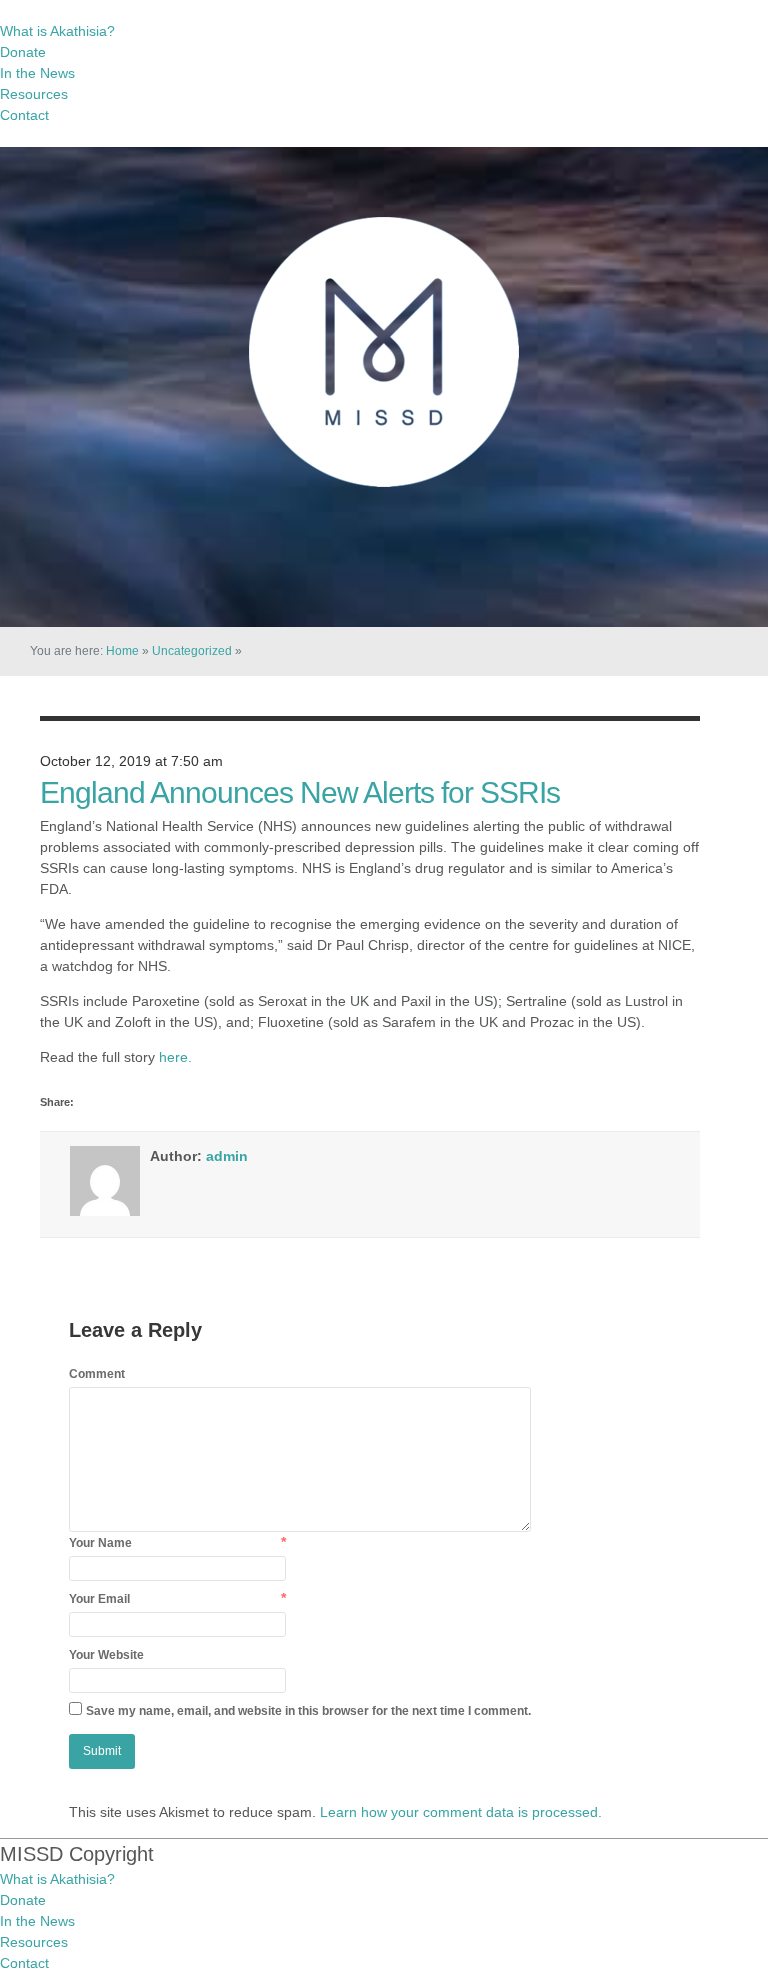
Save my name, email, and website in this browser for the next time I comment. (308, 1711)
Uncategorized (192, 651)
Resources (34, 94)
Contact (24, 115)
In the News (37, 73)
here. (175, 1057)
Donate (23, 52)
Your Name (100, 1543)
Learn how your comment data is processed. (461, 1812)
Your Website (106, 1655)
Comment (97, 1374)
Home (122, 651)
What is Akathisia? (57, 31)
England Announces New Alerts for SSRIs (300, 792)
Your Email (99, 1599)
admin (227, 1156)
